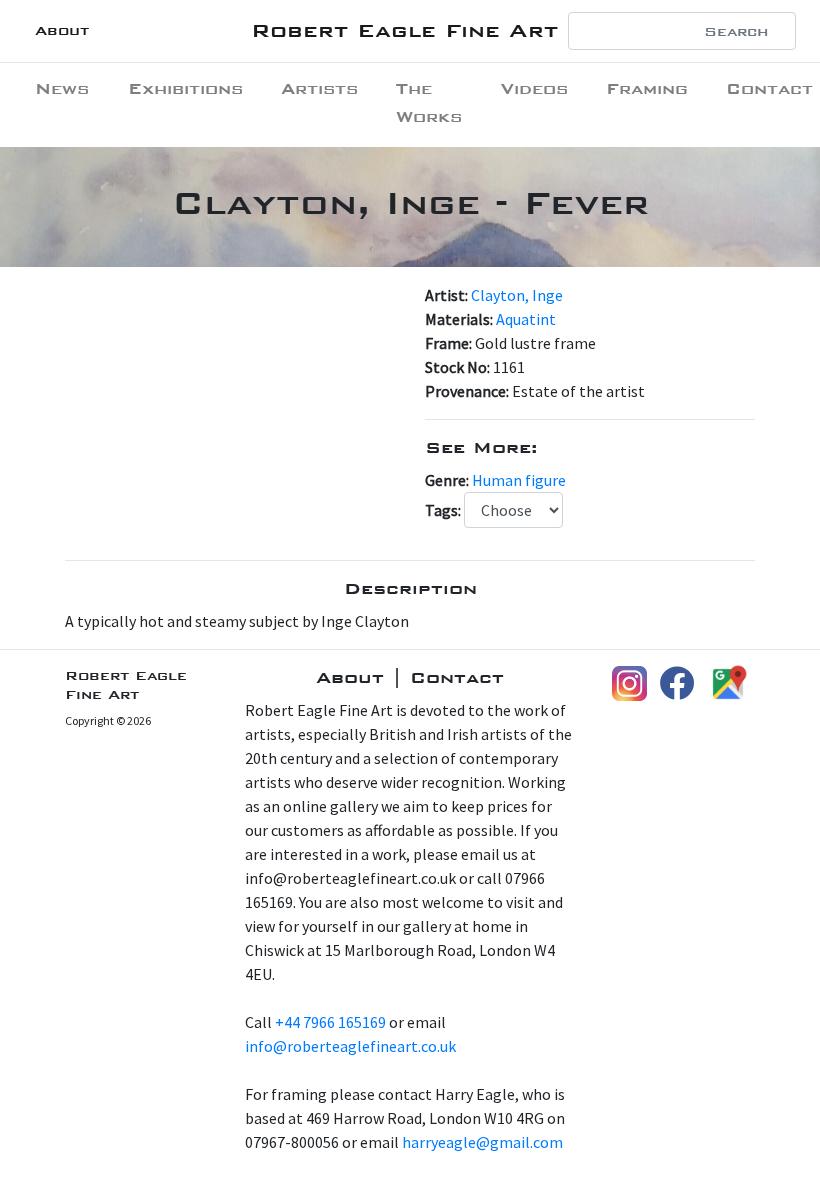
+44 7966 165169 (330, 1022)
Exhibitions (185, 88)
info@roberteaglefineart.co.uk (350, 1046)
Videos (534, 88)
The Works (429, 102)
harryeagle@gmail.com (482, 1142)
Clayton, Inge (517, 295)
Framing (647, 88)
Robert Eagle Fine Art (404, 30)
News (62, 88)
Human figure (519, 480)
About (62, 30)
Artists (319, 88)
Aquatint (526, 319)
